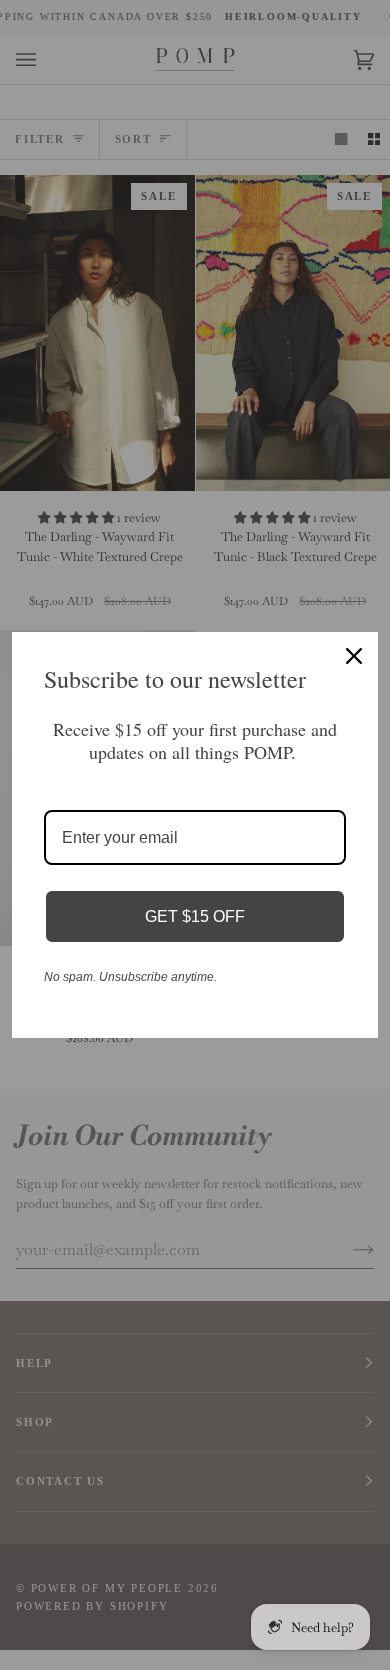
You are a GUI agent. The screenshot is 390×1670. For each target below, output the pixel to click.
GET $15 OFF (195, 916)
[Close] (354, 656)
